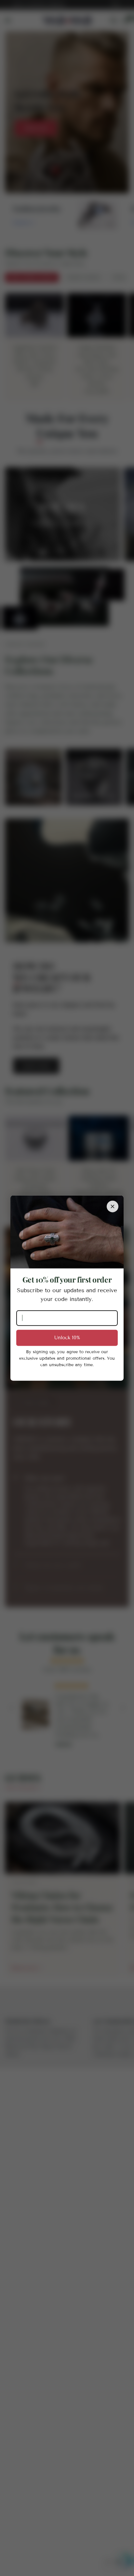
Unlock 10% (67, 1338)
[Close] (113, 1207)
